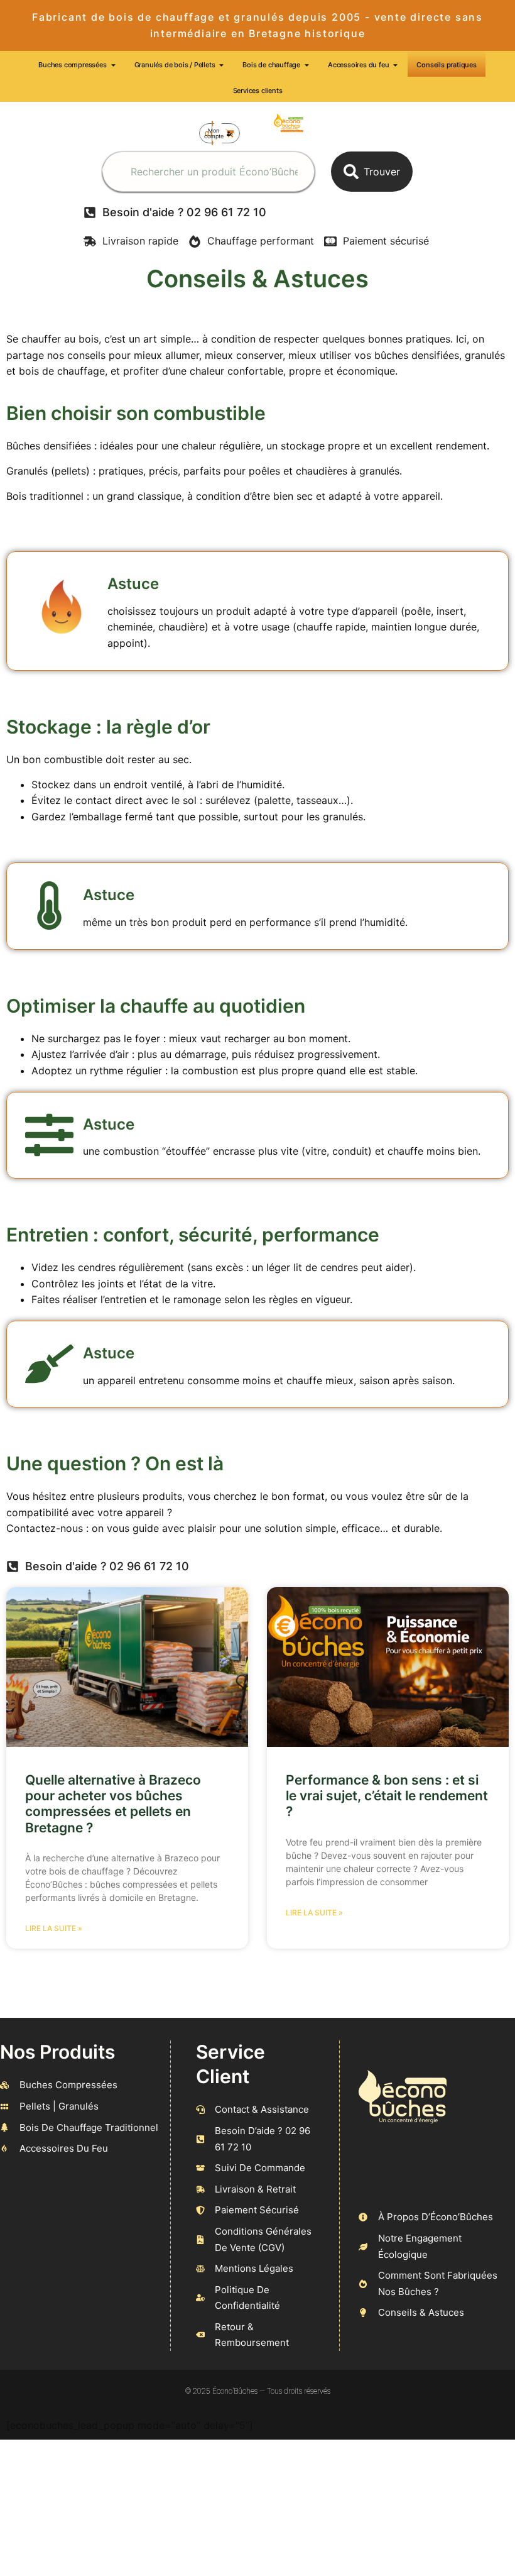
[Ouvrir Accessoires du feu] (395, 65)
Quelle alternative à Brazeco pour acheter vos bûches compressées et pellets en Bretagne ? (113, 1804)
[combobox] (209, 172)
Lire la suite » (54, 1928)
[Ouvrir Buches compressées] (113, 65)
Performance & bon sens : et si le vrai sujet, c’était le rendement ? (387, 1796)
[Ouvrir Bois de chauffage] (307, 65)
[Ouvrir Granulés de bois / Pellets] (221, 65)
